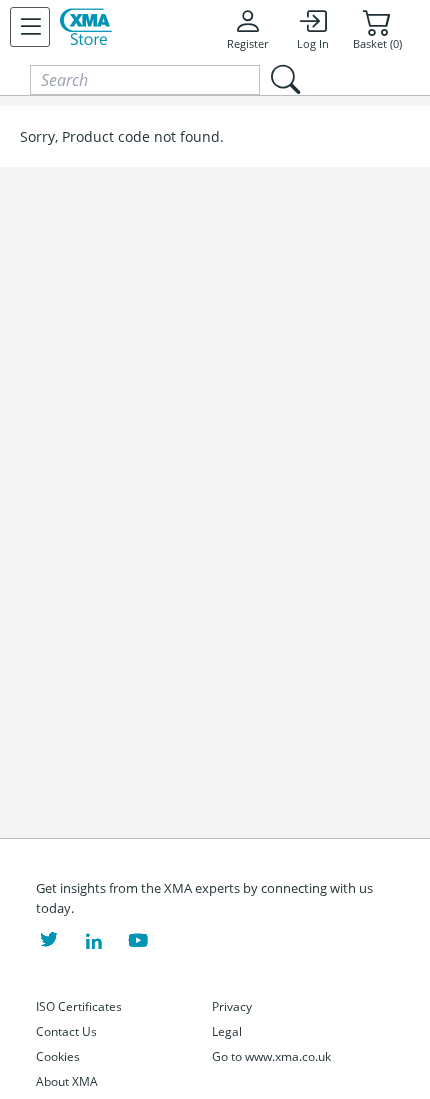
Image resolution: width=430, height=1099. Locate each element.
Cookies (58, 1056)
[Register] (30, 27)
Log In (313, 44)
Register (247, 44)
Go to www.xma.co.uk (271, 1056)
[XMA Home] (86, 27)
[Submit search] (285, 79)
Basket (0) (377, 44)
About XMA (67, 1081)
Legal (227, 1031)
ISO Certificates (79, 1006)
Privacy (232, 1006)
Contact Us (66, 1031)
